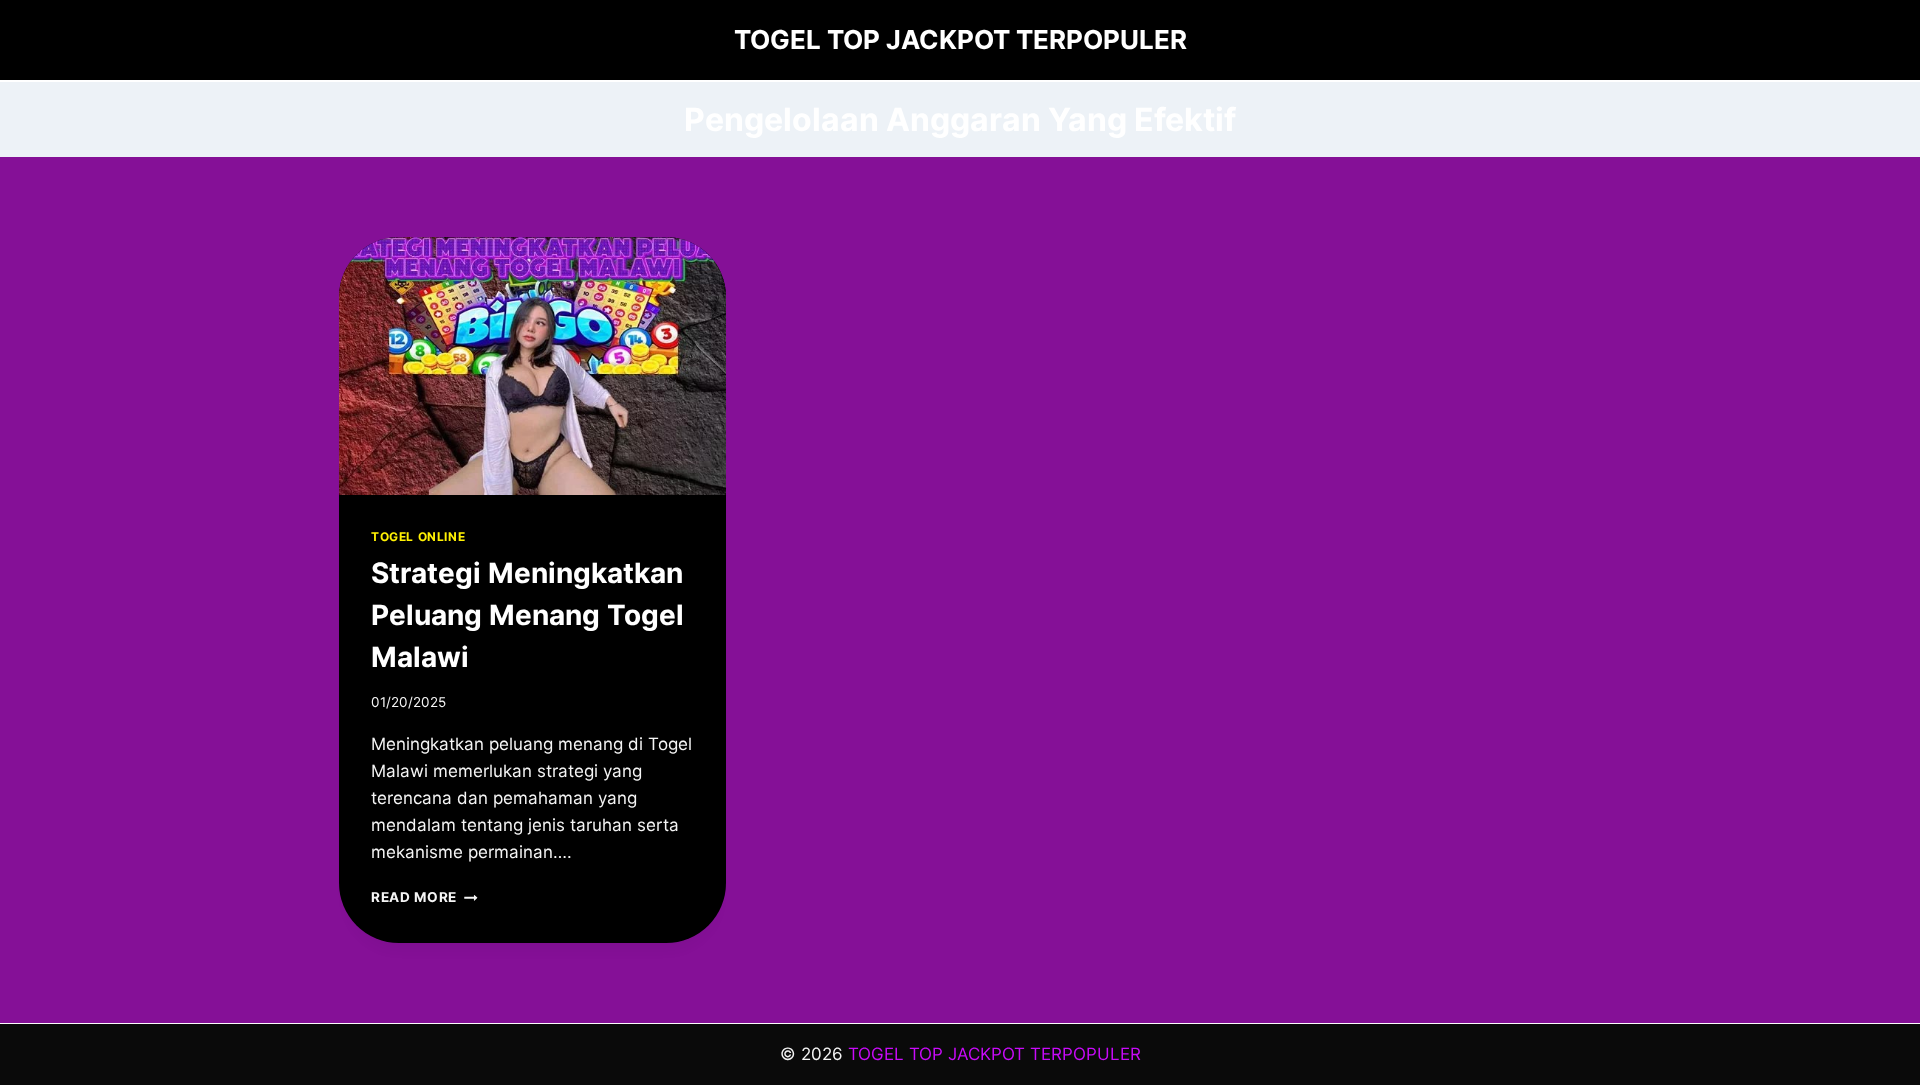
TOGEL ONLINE (418, 536)
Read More (424, 897)
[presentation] (532, 366)
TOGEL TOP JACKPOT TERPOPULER (994, 1054)
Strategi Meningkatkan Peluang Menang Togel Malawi (527, 615)
